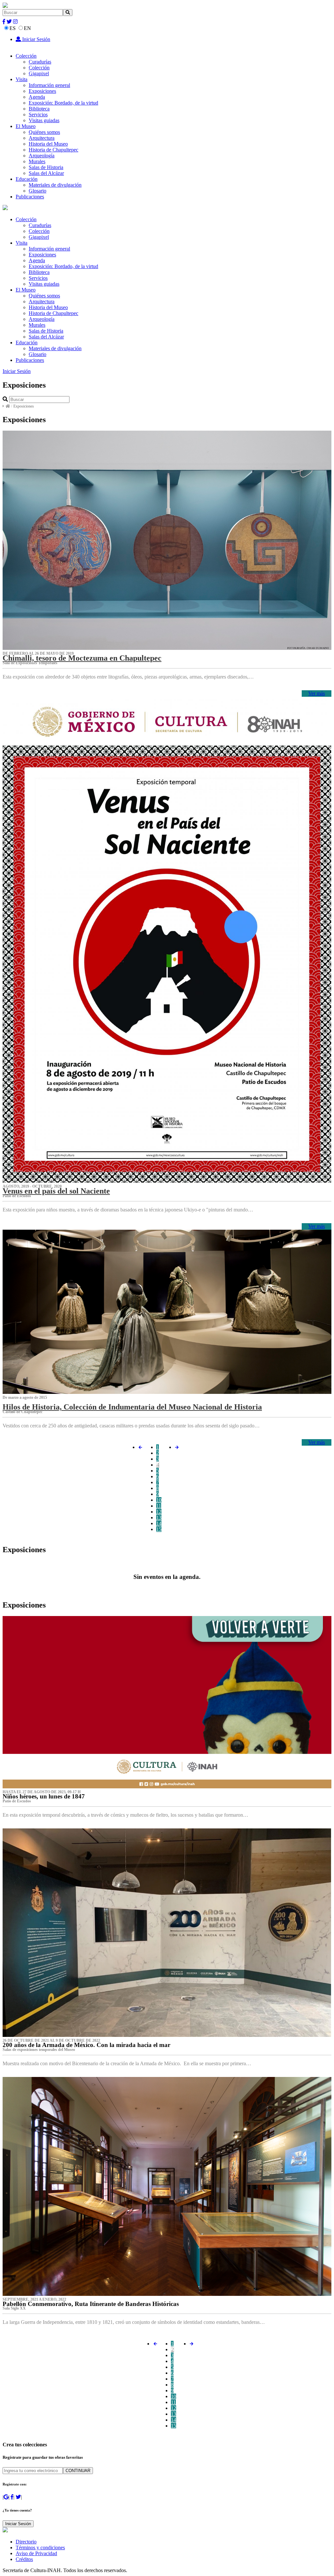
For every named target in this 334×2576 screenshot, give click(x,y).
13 (159, 1517)
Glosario (38, 191)
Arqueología (42, 156)
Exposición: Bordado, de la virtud (63, 103)
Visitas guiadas (44, 120)
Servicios (38, 114)
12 (159, 1512)
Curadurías (40, 62)
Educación (27, 179)
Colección (26, 56)
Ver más (317, 693)
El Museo (26, 126)
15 (159, 1529)
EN (27, 28)
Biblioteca (39, 109)
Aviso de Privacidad (36, 2553)
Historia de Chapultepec (53, 150)
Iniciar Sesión (36, 39)
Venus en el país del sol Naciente (56, 1191)
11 (159, 1506)
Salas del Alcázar (46, 173)
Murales (37, 161)
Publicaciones (30, 197)
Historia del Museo (48, 144)
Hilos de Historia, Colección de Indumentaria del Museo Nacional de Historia (132, 1407)
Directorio (26, 2542)
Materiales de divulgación (55, 185)
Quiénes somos (44, 132)
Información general (49, 85)
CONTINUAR (78, 2471)
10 (159, 1500)
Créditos (24, 2559)
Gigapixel (39, 73)
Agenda (37, 97)
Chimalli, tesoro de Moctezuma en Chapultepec (82, 658)
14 (159, 1523)
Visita (22, 79)
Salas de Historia (46, 167)
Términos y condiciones (40, 2547)
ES (13, 28)
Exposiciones (42, 91)
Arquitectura (42, 138)
